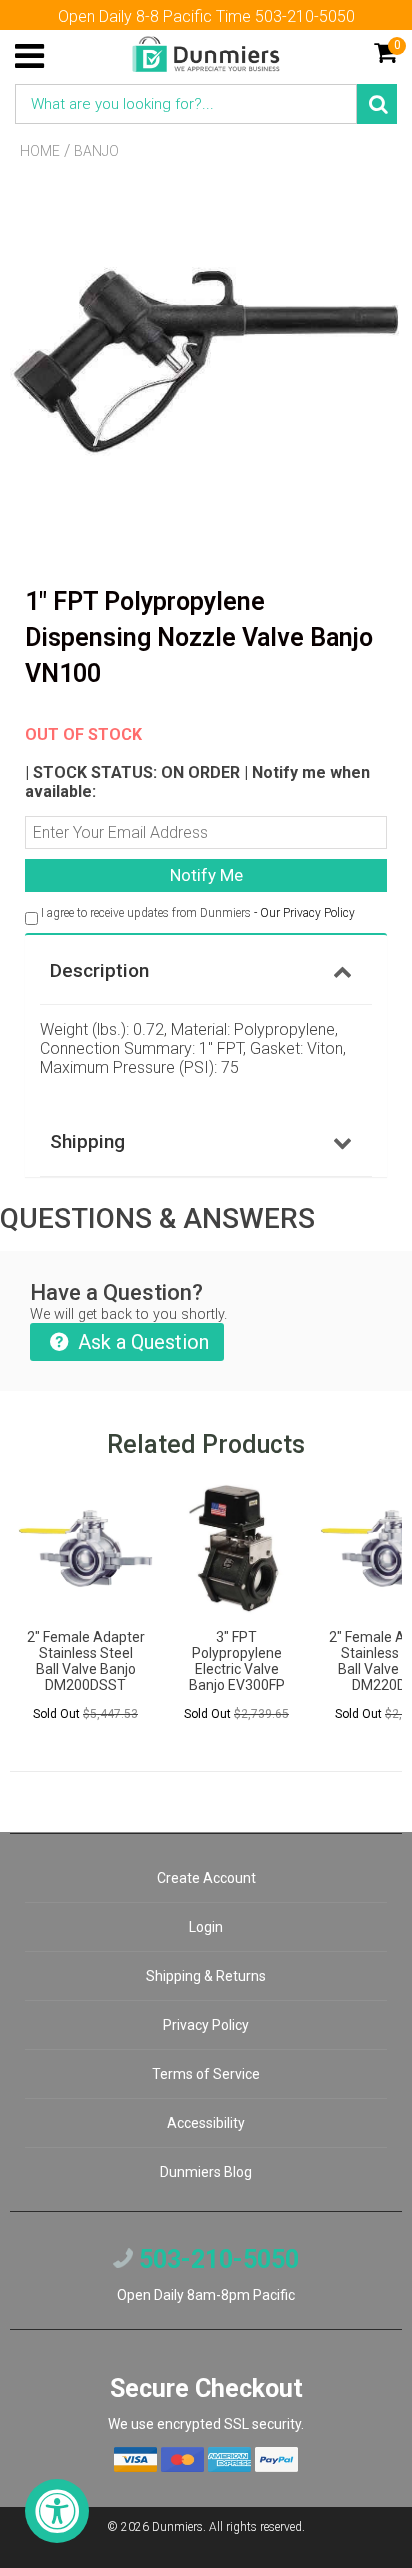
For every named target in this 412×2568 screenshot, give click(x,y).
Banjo (96, 151)
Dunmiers (177, 2527)
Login (206, 1927)
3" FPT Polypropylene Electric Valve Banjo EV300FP (237, 1661)
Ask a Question (141, 1342)
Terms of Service (206, 2074)
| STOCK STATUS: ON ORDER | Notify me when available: (197, 763)
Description (99, 970)
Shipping (87, 1141)
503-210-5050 (216, 2259)
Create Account (206, 1878)
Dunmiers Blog (206, 2172)
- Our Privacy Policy (304, 913)
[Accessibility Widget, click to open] (57, 2511)
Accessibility (206, 2123)
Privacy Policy (206, 2025)
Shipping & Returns (206, 1976)
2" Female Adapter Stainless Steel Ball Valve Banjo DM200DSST (86, 1661)
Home (40, 151)
